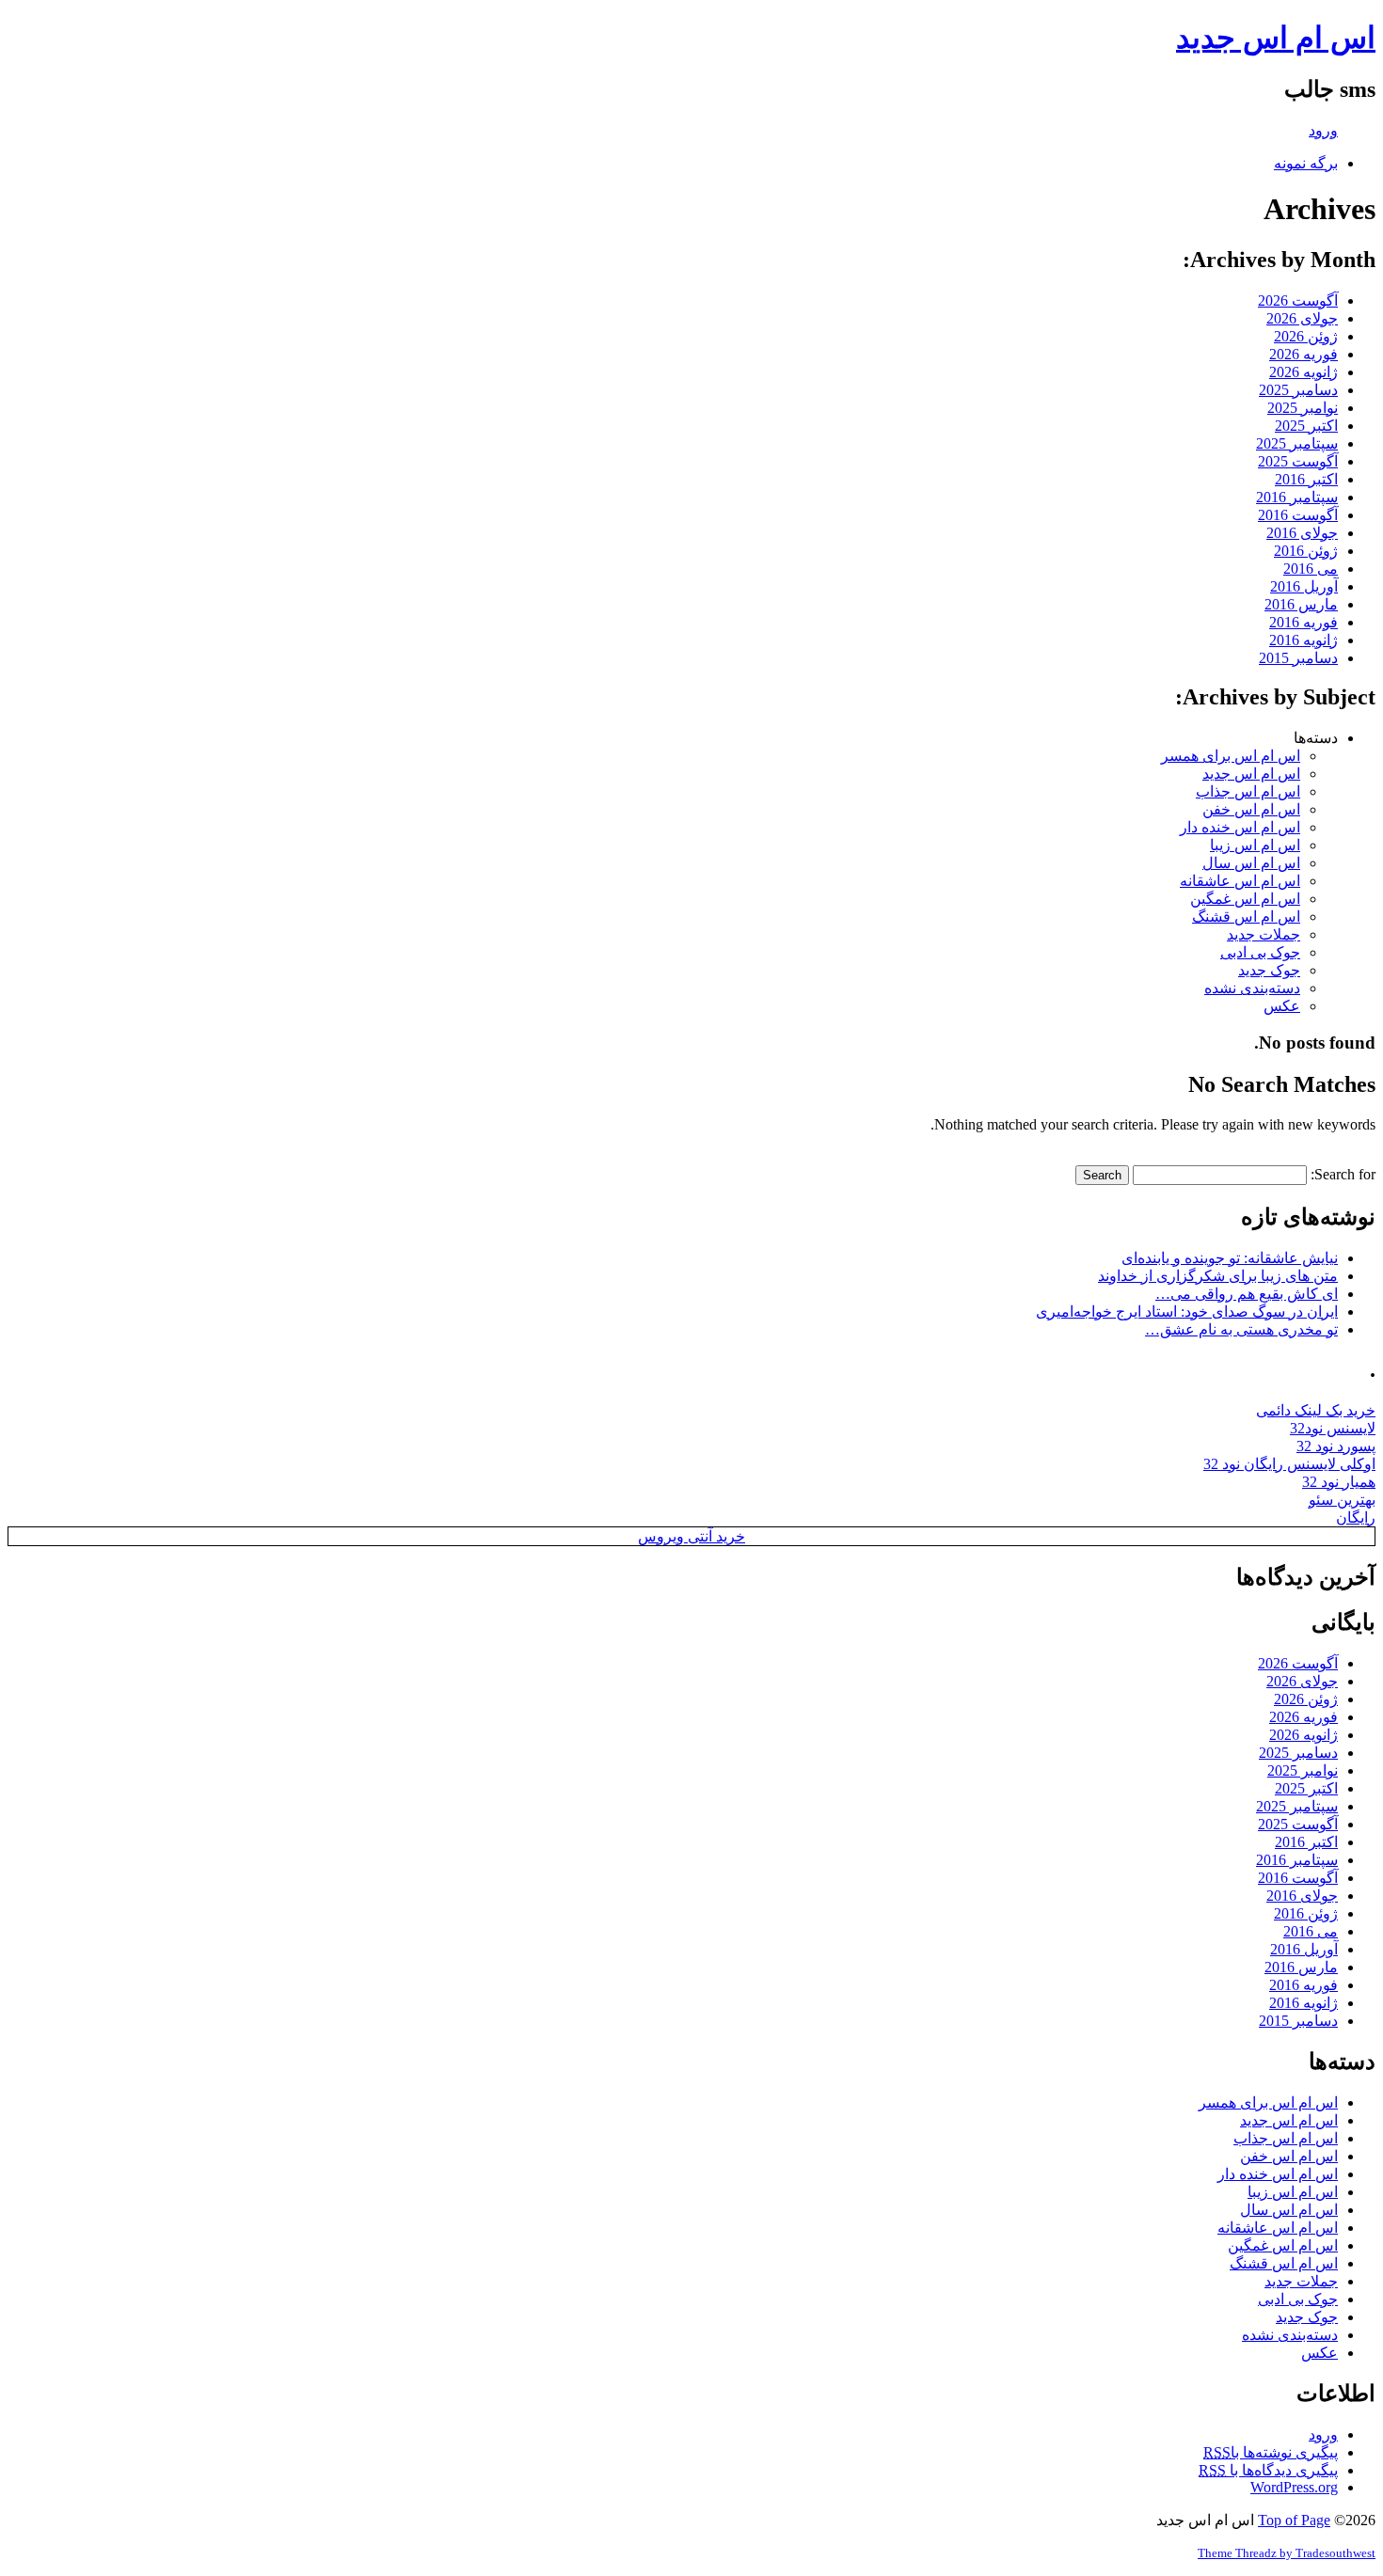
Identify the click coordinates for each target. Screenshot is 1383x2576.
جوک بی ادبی (1260, 952)
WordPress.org (1294, 2487)
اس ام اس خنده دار (1240, 827)
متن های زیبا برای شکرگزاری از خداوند (1218, 1276)
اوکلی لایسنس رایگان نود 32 (1289, 1464)
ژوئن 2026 (1306, 336)
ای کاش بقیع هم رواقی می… (1247, 1294)
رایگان (1356, 1517)
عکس (1282, 1006)
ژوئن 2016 (1306, 551)
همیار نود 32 (1339, 1482)
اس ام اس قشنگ (1246, 917)
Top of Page (1294, 2520)
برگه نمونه (1306, 163)
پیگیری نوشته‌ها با (1271, 2452)
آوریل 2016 (1304, 586)
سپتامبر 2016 (1297, 497)
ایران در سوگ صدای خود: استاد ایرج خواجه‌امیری (1187, 1312)
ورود (1323, 130)
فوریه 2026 (1304, 354)
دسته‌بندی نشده (1252, 988)
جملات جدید (1264, 934)
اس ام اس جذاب (1248, 791)
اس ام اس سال (1251, 863)
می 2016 (1311, 569)
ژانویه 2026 (1304, 372)
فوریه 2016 (1304, 622)
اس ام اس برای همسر (1231, 756)
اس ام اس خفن (1251, 809)
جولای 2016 (1302, 533)
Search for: (1343, 1174)
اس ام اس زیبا (1255, 845)
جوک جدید (1269, 970)
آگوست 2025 (1298, 461)
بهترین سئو (1342, 1500)
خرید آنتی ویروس (691, 1536)
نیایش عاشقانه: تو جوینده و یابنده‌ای (1230, 1258)
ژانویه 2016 (1304, 640)
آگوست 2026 (1298, 300)
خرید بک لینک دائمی (1316, 1410)
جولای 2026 (1302, 318)
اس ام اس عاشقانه (1240, 881)
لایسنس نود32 (1333, 1428)
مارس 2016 (1301, 604)
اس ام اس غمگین (1245, 899)
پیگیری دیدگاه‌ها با (1268, 2470)
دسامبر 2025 (1298, 390)
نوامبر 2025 (1303, 408)
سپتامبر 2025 (1297, 443)
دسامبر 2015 (1298, 658)
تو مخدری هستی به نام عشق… (1241, 1329)
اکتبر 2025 (1306, 426)
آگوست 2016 (1298, 515)
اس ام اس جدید (1276, 38)
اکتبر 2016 (1306, 479)
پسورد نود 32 (1336, 1446)
